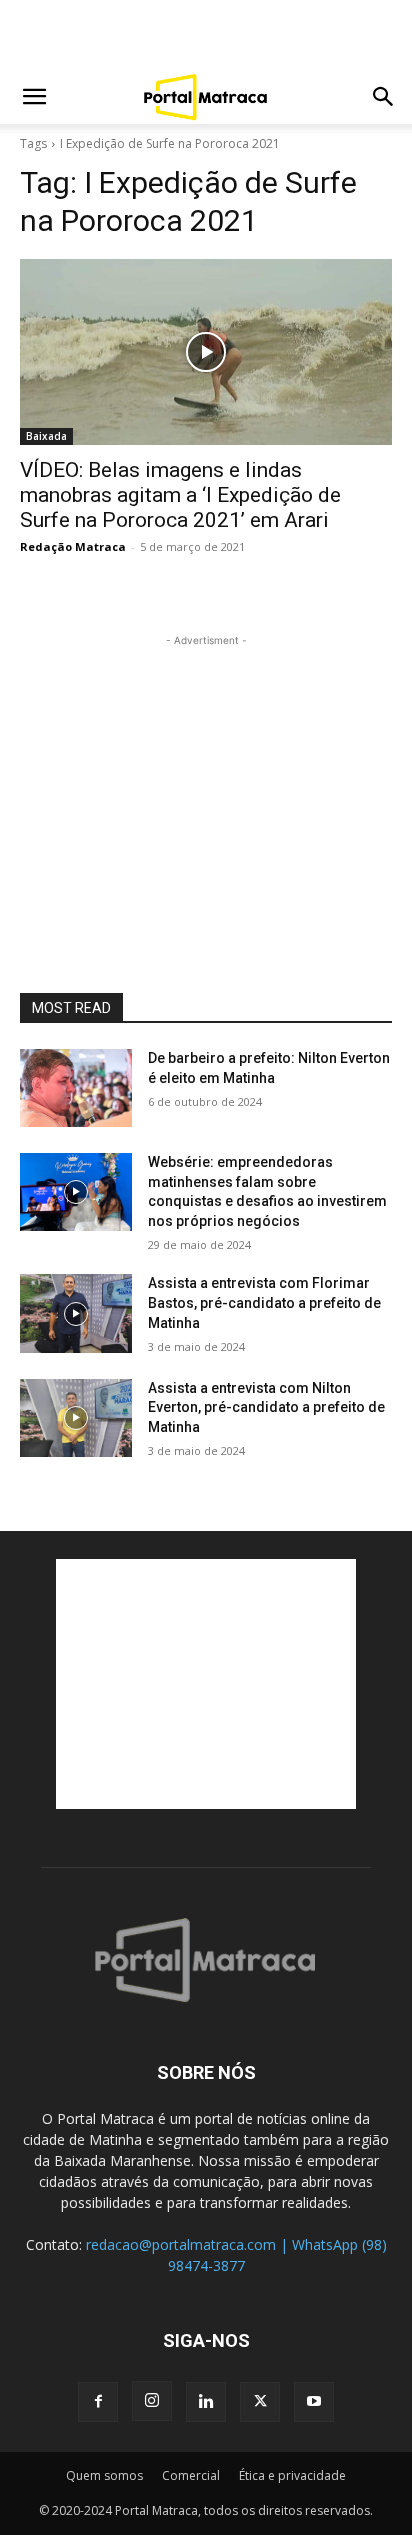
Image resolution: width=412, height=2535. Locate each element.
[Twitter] (260, 2402)
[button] (34, 97)
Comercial (191, 2475)
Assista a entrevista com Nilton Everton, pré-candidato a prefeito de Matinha (266, 1407)
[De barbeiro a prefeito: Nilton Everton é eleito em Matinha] (76, 1088)
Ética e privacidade (292, 2475)
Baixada (46, 436)
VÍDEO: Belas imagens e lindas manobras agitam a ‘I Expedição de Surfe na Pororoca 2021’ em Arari (180, 495)
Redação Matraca (73, 546)
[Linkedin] (206, 2402)
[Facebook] (98, 2402)
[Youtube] (314, 2402)
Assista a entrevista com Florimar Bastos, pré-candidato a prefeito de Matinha (264, 1302)
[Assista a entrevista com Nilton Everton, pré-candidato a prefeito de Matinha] (76, 1418)
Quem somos (104, 2475)
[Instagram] (152, 2401)
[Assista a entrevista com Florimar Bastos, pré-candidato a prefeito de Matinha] (76, 1313)
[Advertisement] (206, 35)
